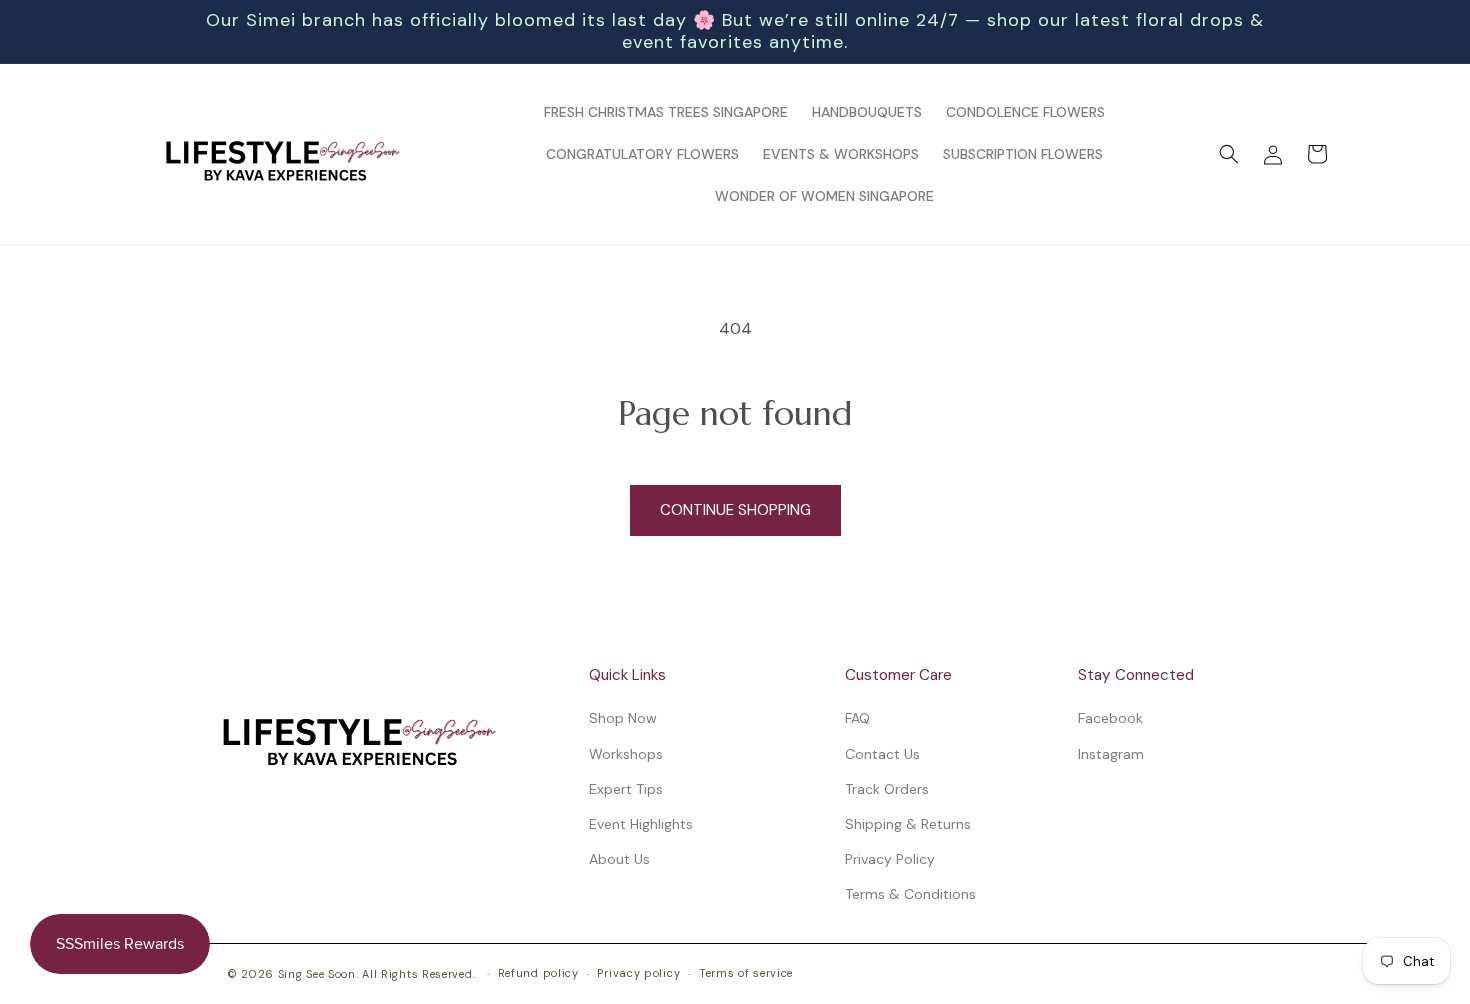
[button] (1229, 154)
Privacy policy (638, 973)
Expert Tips (626, 789)
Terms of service (746, 973)
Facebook (1110, 718)
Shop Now (623, 718)
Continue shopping (735, 510)
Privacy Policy (890, 859)
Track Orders (887, 789)
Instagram (1111, 754)
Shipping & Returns (908, 824)
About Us (619, 859)
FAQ (857, 718)
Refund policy (538, 973)
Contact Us (882, 754)
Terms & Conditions (910, 894)
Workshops (626, 754)
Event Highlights (641, 824)
